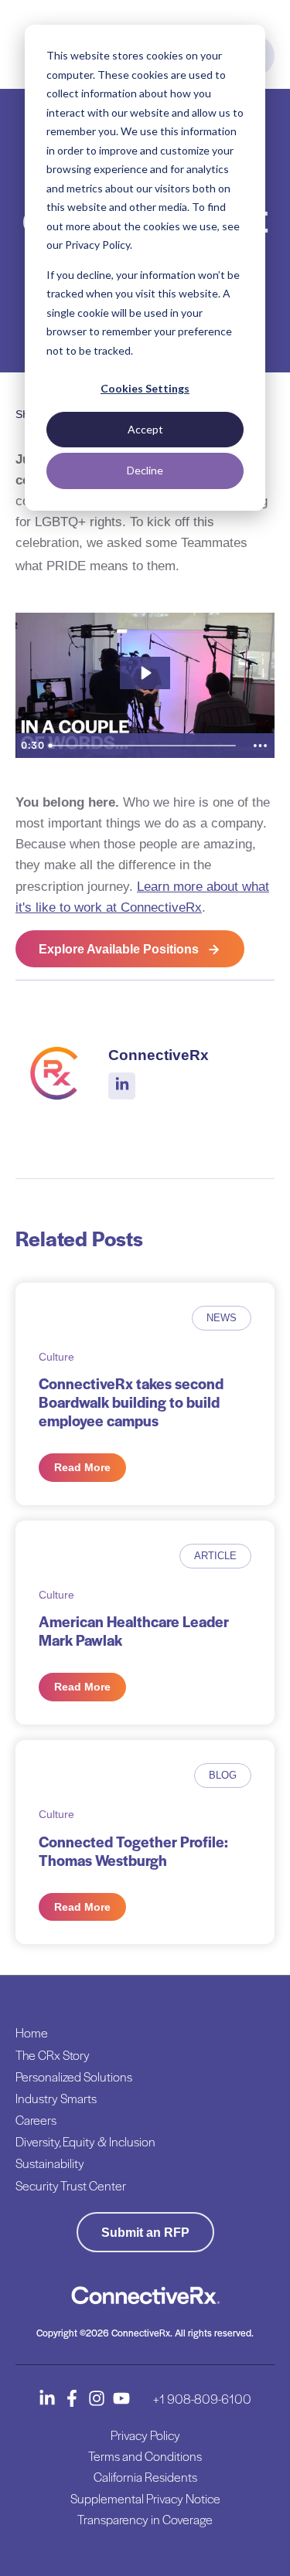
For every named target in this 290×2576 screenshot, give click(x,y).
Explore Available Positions (119, 949)
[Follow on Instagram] (97, 2398)
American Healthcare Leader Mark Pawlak (134, 1631)
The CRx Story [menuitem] (53, 2055)
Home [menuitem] (32, 2032)
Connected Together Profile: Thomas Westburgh (133, 1851)
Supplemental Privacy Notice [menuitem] (145, 2498)
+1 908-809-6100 (202, 2399)
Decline (145, 470)
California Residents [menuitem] (145, 2477)
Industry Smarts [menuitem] (56, 2098)
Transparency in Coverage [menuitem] (145, 2519)
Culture (56, 1357)
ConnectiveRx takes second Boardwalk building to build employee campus (131, 1402)
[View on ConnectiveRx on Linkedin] (122, 1086)
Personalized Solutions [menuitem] (74, 2076)
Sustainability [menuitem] (50, 2163)
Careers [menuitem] (36, 2120)
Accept (145, 429)
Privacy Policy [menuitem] (145, 2435)
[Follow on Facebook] (72, 2398)
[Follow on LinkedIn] (47, 2398)
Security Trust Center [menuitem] (71, 2185)
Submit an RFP (145, 2233)
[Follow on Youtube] (121, 2398)
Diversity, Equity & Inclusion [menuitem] (85, 2141)
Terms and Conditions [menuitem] (145, 2456)
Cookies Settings (145, 388)
